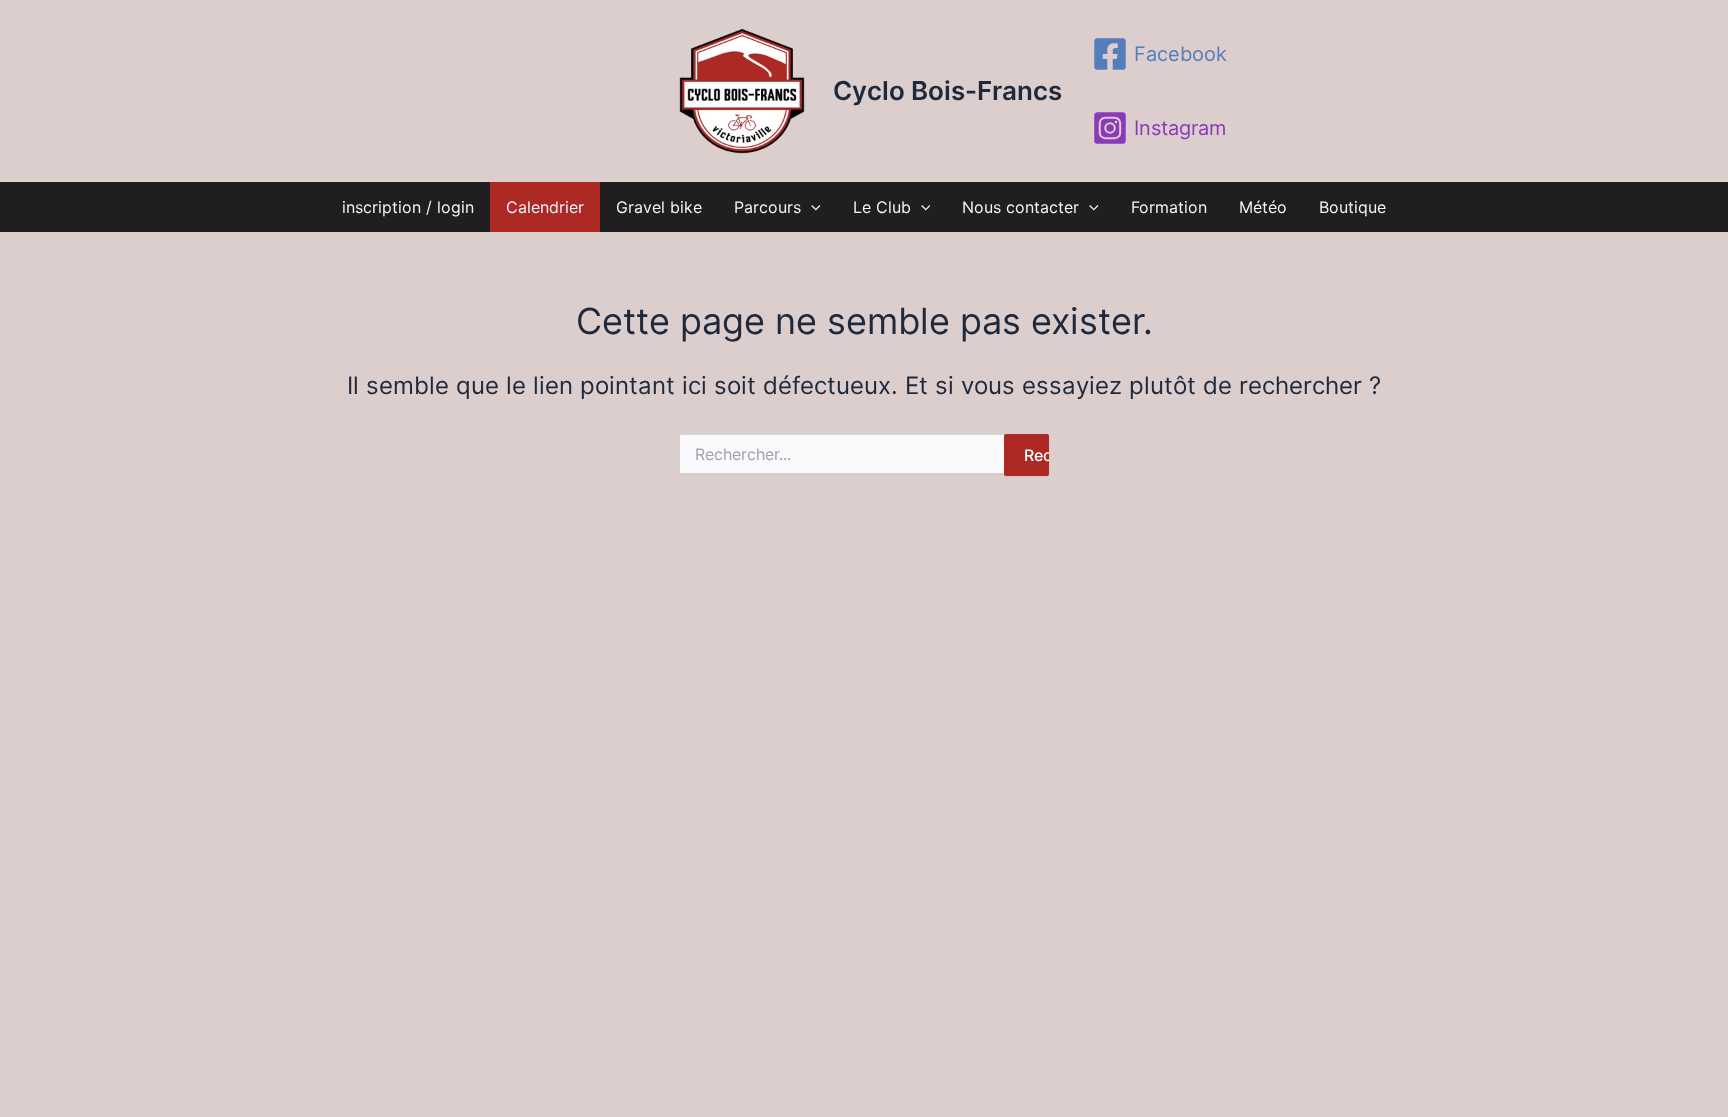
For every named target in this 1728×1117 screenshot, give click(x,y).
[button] (811, 207)
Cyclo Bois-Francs (947, 90)
